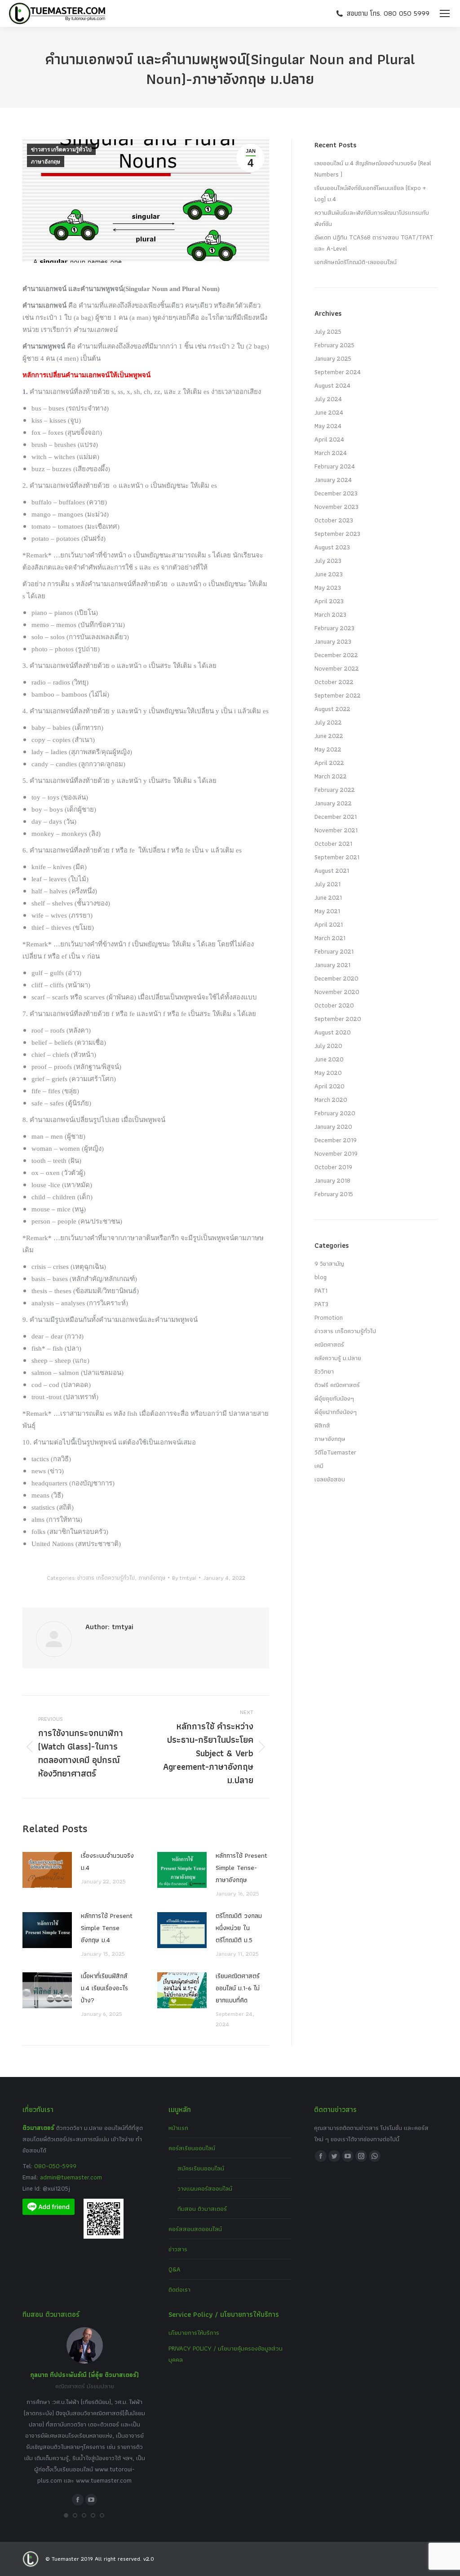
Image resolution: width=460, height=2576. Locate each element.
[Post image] (47, 1870)
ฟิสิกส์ (322, 1425)
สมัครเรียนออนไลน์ (201, 2168)
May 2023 (328, 588)
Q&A (175, 2269)
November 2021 (336, 830)
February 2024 (335, 466)
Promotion (329, 1317)
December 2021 (336, 817)
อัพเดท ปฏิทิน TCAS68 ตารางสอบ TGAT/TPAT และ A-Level (374, 243)
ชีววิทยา (324, 1371)
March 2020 (331, 1100)
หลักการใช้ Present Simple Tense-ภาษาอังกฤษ (241, 1868)
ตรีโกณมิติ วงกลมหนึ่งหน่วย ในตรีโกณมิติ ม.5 (239, 1928)
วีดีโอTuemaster (335, 1452)
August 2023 (332, 547)
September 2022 (338, 695)
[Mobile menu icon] (445, 13)
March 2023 (330, 614)
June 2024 (329, 412)
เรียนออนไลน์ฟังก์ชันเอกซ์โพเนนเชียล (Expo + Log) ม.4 (370, 193)
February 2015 (334, 1194)
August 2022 (332, 709)
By (184, 1578)
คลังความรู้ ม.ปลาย (338, 1358)
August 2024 (332, 385)
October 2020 (334, 1005)
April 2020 (330, 1086)
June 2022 (329, 736)
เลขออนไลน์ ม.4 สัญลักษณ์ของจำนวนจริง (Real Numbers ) (373, 169)
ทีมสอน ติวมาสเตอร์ (202, 2209)
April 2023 (329, 601)
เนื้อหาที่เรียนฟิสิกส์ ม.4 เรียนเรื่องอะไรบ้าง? (104, 1988)
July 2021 (327, 884)
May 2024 (328, 426)
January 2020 (333, 1127)
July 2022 (328, 722)
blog (321, 1277)
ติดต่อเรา (179, 2289)
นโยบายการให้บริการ (194, 2333)
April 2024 (329, 439)
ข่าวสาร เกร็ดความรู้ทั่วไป (61, 150)
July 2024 (328, 399)
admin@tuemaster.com (70, 2177)
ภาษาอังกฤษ (46, 162)
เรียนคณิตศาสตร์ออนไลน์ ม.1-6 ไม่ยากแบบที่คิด (238, 1988)
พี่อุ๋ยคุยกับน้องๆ (334, 1398)
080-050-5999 (55, 2166)
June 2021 (328, 897)
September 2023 (337, 534)
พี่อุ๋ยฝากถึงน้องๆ (336, 1412)
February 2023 (334, 628)
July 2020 (328, 1046)
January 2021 (332, 965)
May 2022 (328, 749)
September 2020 (338, 1019)
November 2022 (337, 668)
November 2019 (336, 1153)
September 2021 (337, 857)
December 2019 (336, 1140)
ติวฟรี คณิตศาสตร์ (337, 1385)
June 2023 (329, 574)
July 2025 (328, 331)
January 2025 (333, 358)
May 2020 (328, 1073)
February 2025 (334, 345)
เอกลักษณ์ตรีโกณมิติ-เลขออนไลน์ (356, 262)
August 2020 (333, 1032)
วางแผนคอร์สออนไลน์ (205, 2188)
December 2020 (336, 978)
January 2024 (333, 480)
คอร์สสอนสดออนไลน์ (195, 2229)
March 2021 (330, 938)
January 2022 (333, 803)
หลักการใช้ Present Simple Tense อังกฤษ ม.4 (107, 1928)
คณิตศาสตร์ (329, 1344)
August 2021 (332, 870)
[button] (66, 2515)
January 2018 (332, 1180)
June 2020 (329, 1059)
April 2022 (329, 763)
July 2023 (328, 561)
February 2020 (335, 1113)
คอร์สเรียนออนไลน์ (192, 2148)
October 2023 (334, 520)
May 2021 (327, 911)
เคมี (319, 1466)
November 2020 (337, 992)
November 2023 (336, 507)
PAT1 (321, 1290)
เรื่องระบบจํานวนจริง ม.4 (107, 1862)
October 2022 (334, 682)
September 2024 (338, 372)
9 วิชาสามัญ (329, 1264)
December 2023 (336, 493)
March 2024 (331, 453)
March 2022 (331, 776)
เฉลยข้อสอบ (330, 1479)
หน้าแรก (178, 2128)
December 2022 (336, 655)
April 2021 (329, 924)
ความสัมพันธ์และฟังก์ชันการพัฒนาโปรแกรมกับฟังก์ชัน (372, 218)
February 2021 (334, 951)
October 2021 (333, 844)
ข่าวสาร (178, 2249)
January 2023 (333, 641)
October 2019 (333, 1167)
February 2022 (335, 790)
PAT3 (321, 1304)
